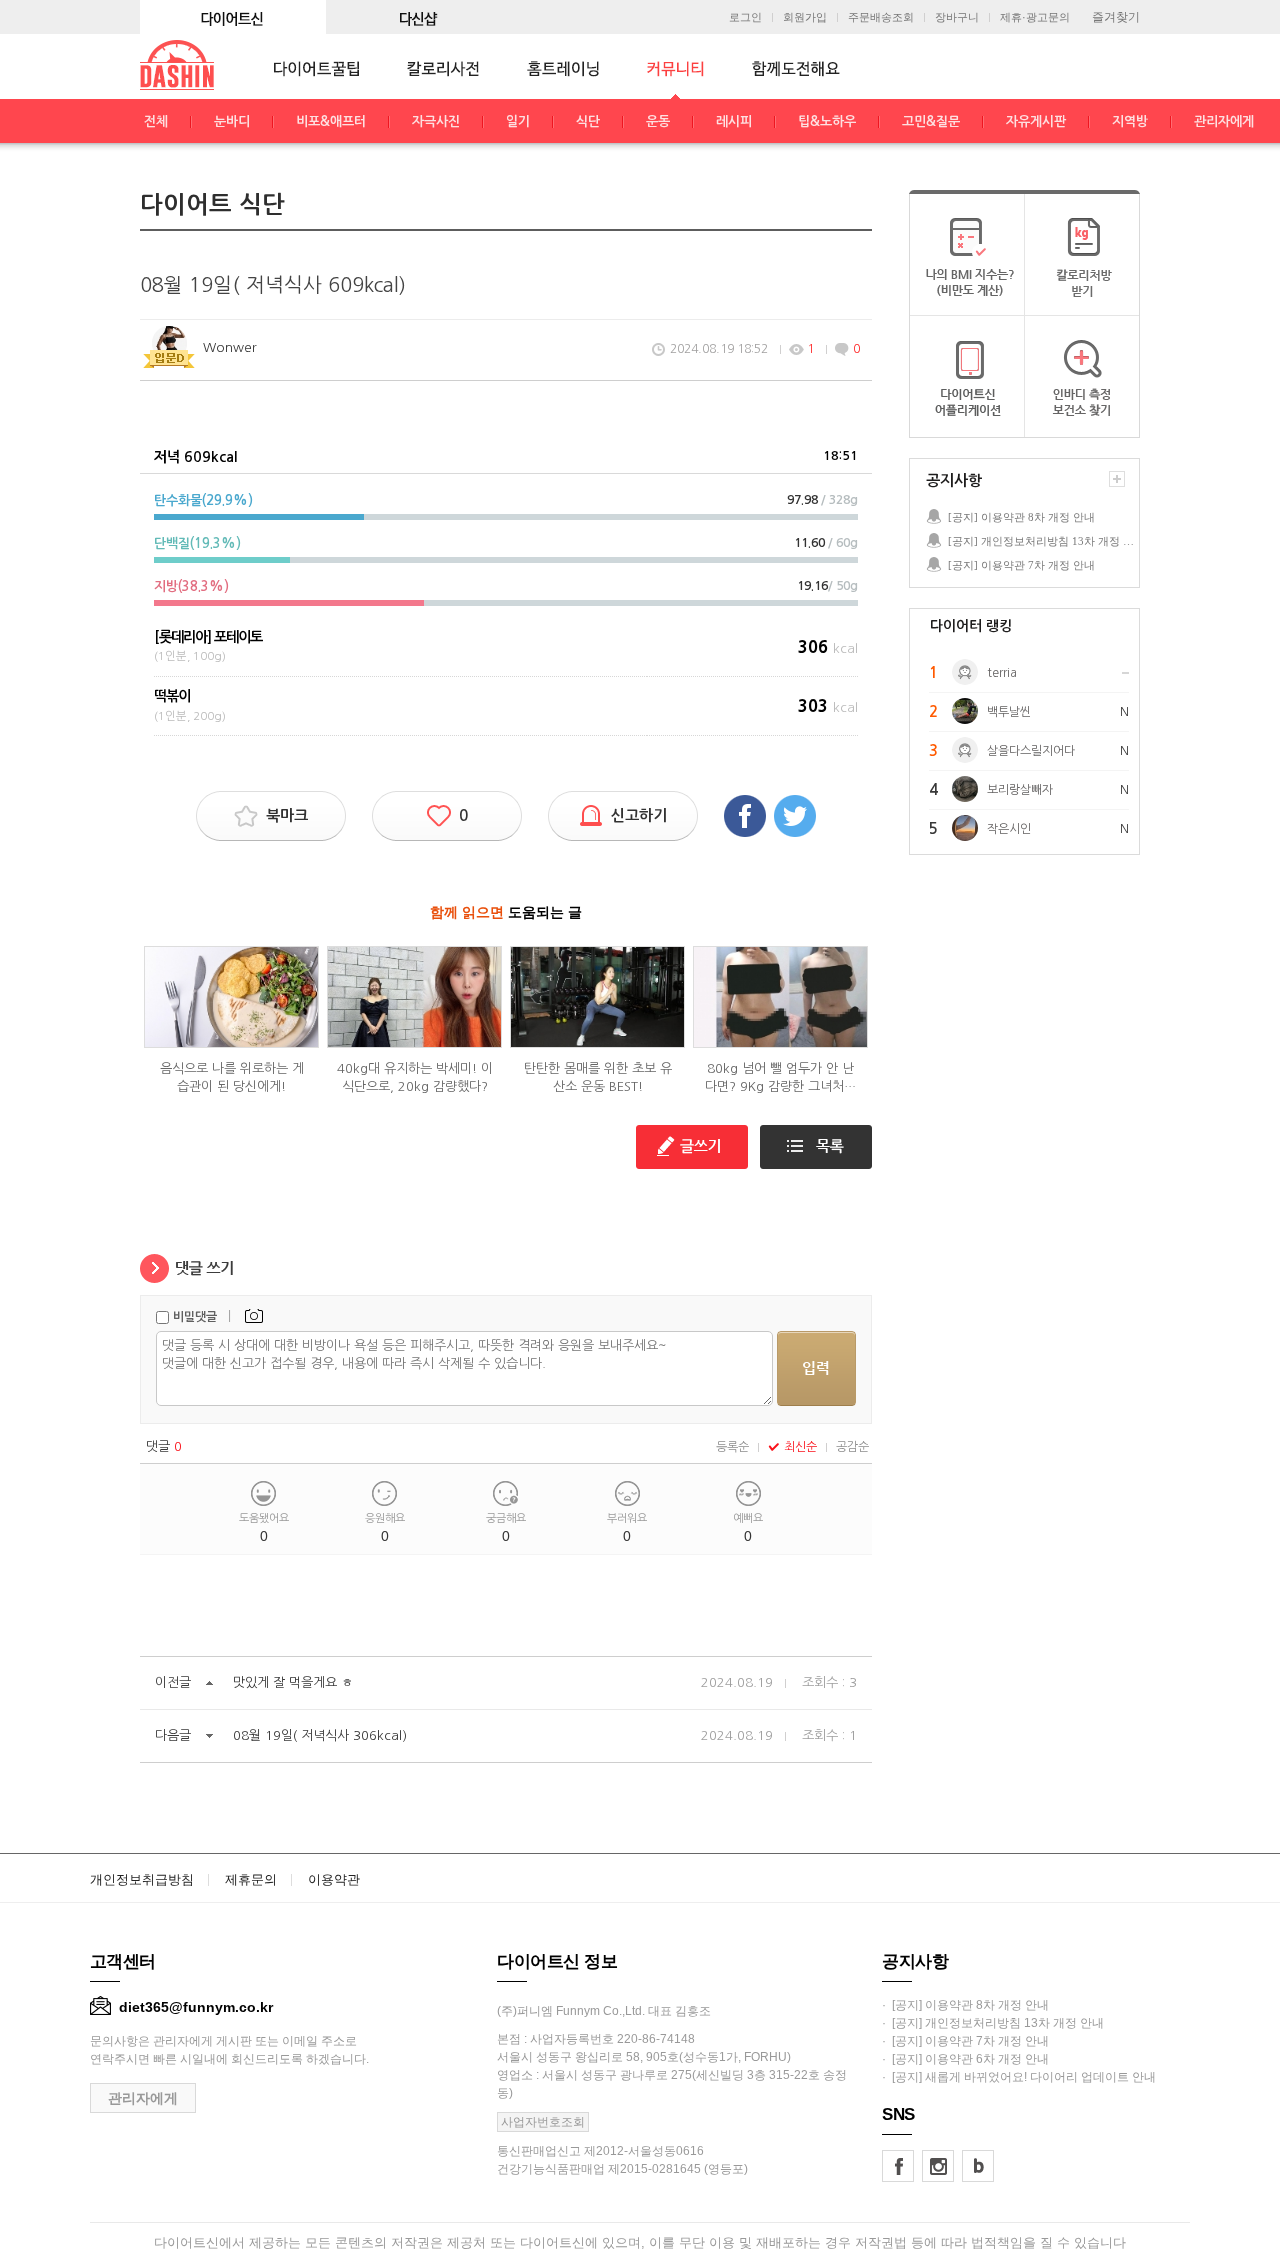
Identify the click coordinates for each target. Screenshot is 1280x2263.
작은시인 (1009, 829)
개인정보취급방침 (142, 1879)
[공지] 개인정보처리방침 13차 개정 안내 (1043, 541)
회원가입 (805, 17)
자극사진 (436, 121)
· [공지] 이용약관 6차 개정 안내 (965, 2059)
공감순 (852, 1447)
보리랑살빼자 (1020, 790)
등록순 (732, 1447)
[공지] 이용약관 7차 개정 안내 (1021, 565)
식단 (588, 121)
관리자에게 (1224, 121)
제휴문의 (251, 1879)
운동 (658, 121)
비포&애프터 (331, 121)
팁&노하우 (827, 121)
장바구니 (957, 17)
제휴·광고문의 (1035, 17)
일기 (518, 121)
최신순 (800, 1447)
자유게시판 (1036, 121)
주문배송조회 (881, 17)
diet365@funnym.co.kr (196, 2007)
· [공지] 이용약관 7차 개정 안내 (965, 2041)
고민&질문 (931, 121)
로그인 (745, 17)
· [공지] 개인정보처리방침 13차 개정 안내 (993, 2023)
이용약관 (334, 1879)
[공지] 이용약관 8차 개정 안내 (1021, 517)
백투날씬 (1009, 712)
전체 (156, 121)
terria (1002, 673)
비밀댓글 (195, 1317)
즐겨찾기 (1116, 17)
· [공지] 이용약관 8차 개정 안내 (965, 2005)
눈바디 (232, 121)
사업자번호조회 (543, 2122)
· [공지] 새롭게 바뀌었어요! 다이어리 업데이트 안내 (1019, 2077)
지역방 (1130, 121)
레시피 (734, 121)
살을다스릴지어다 (1031, 751)
